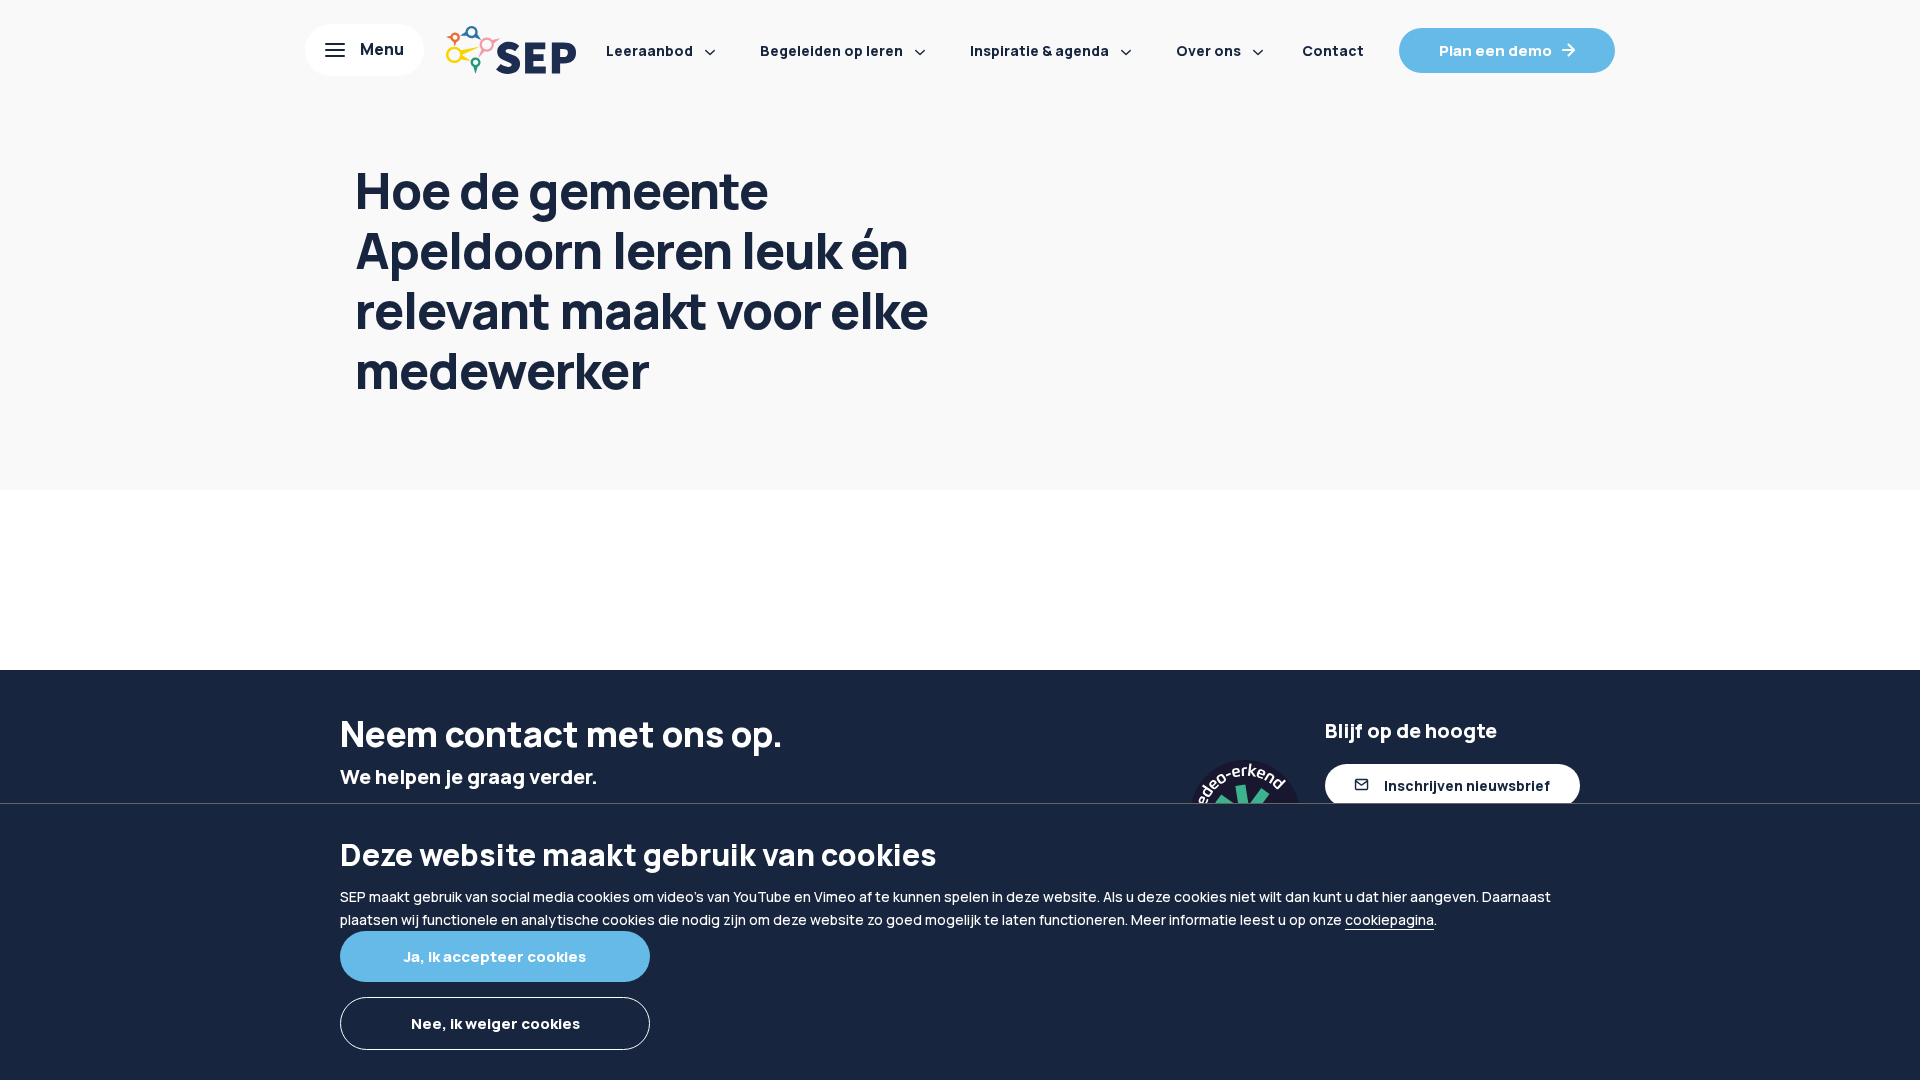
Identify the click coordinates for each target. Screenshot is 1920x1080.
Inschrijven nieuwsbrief (1467, 785)
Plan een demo (1495, 50)
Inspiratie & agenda (1039, 50)
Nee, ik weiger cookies (495, 1023)
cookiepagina (1389, 919)
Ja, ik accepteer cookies (495, 956)
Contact (1333, 50)
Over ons (1208, 50)
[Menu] (364, 50)
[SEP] (511, 50)
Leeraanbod (649, 50)
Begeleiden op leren (831, 50)
